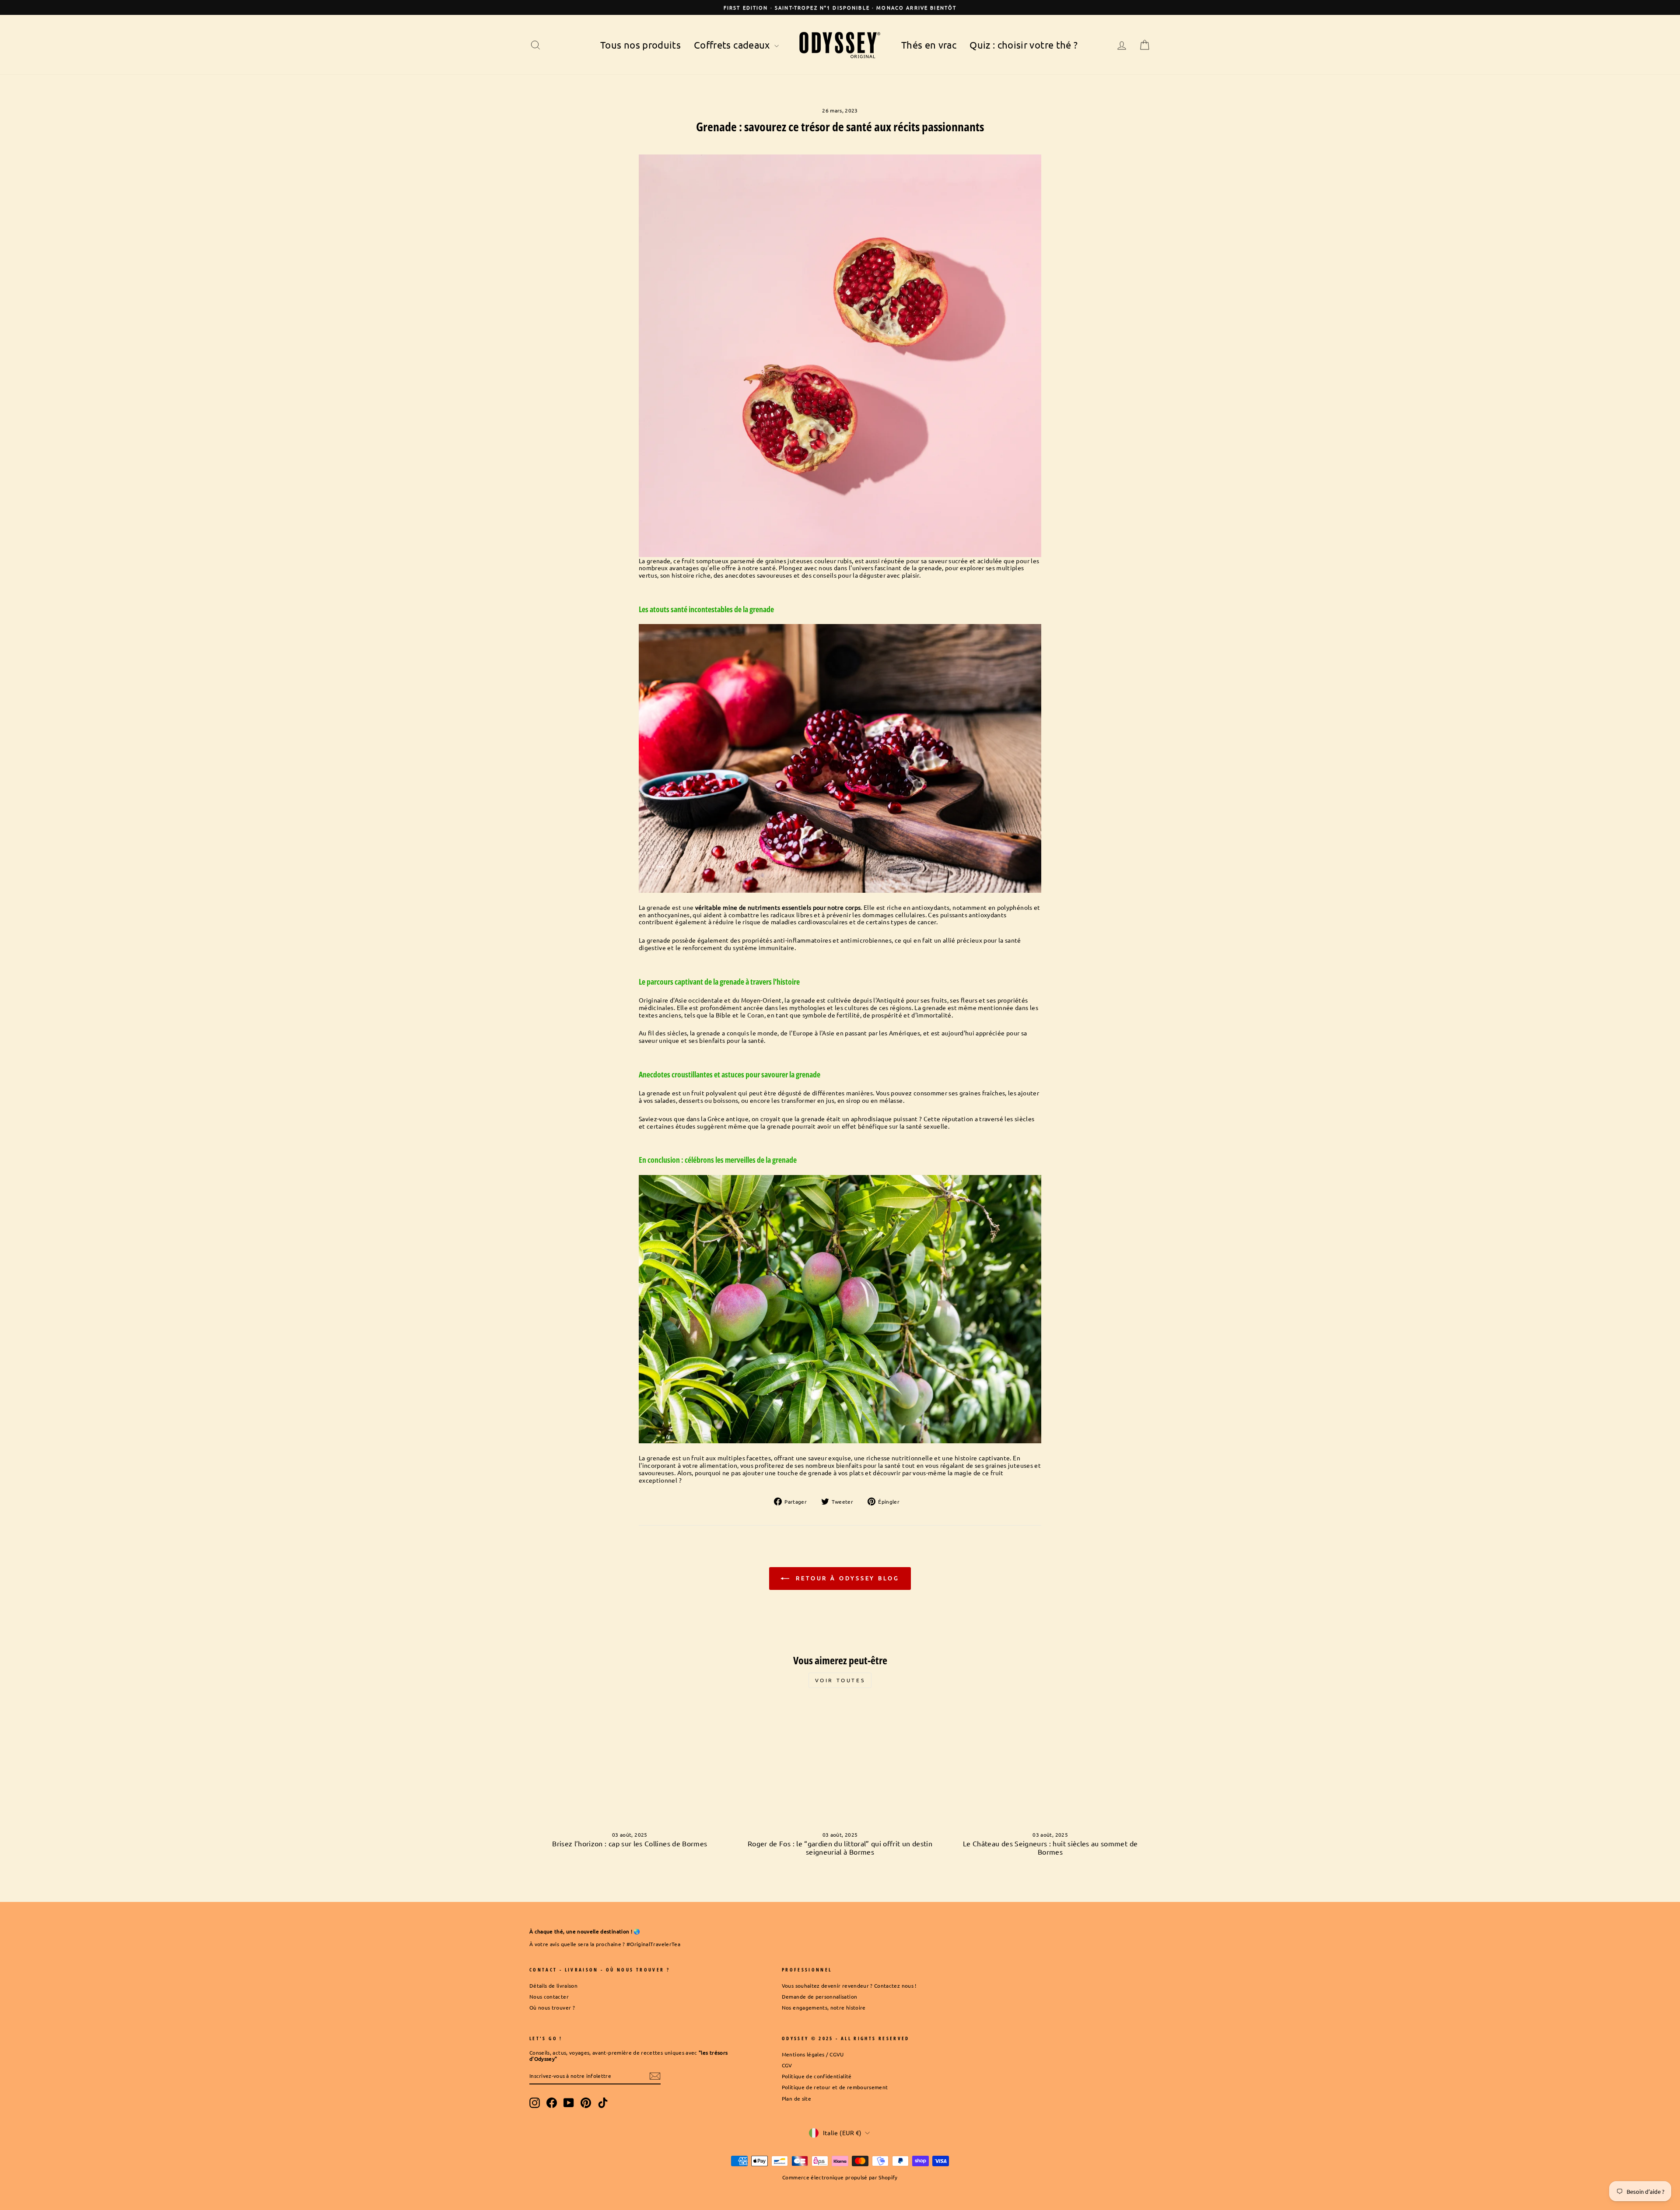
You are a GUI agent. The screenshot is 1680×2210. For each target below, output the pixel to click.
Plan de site (796, 2098)
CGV (787, 2065)
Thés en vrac (929, 45)
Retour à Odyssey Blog (846, 1578)
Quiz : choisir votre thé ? (1024, 45)
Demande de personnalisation (819, 1996)
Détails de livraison (553, 1985)
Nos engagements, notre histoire (824, 2007)
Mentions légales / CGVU (813, 2054)
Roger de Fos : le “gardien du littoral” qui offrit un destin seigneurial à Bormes (840, 1847)
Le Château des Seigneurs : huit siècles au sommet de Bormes (1050, 1847)
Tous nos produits (640, 45)
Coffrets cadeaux (733, 45)
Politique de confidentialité (817, 2076)
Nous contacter (549, 1996)
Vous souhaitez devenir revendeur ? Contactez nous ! (849, 1985)
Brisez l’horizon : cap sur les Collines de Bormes (630, 1843)
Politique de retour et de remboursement (835, 2087)
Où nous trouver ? (552, 2007)
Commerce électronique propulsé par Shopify (840, 2177)
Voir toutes (840, 1680)
